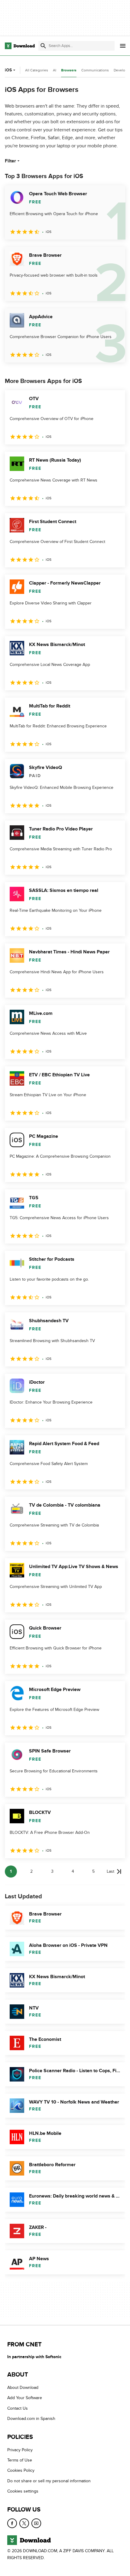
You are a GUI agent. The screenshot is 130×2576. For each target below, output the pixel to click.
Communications (95, 70)
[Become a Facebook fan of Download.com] (12, 2523)
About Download (23, 2388)
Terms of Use (20, 2460)
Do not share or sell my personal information (49, 2481)
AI (55, 70)
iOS (8, 70)
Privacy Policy (20, 2450)
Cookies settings (23, 2491)
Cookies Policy (21, 2471)
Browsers (69, 70)
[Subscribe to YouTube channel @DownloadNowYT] (36, 2523)
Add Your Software (25, 2398)
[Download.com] (20, 46)
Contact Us (18, 2408)
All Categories (37, 70)
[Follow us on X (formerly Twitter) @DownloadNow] (24, 2523)
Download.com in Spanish (31, 2419)
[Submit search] (43, 46)
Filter (10, 161)
